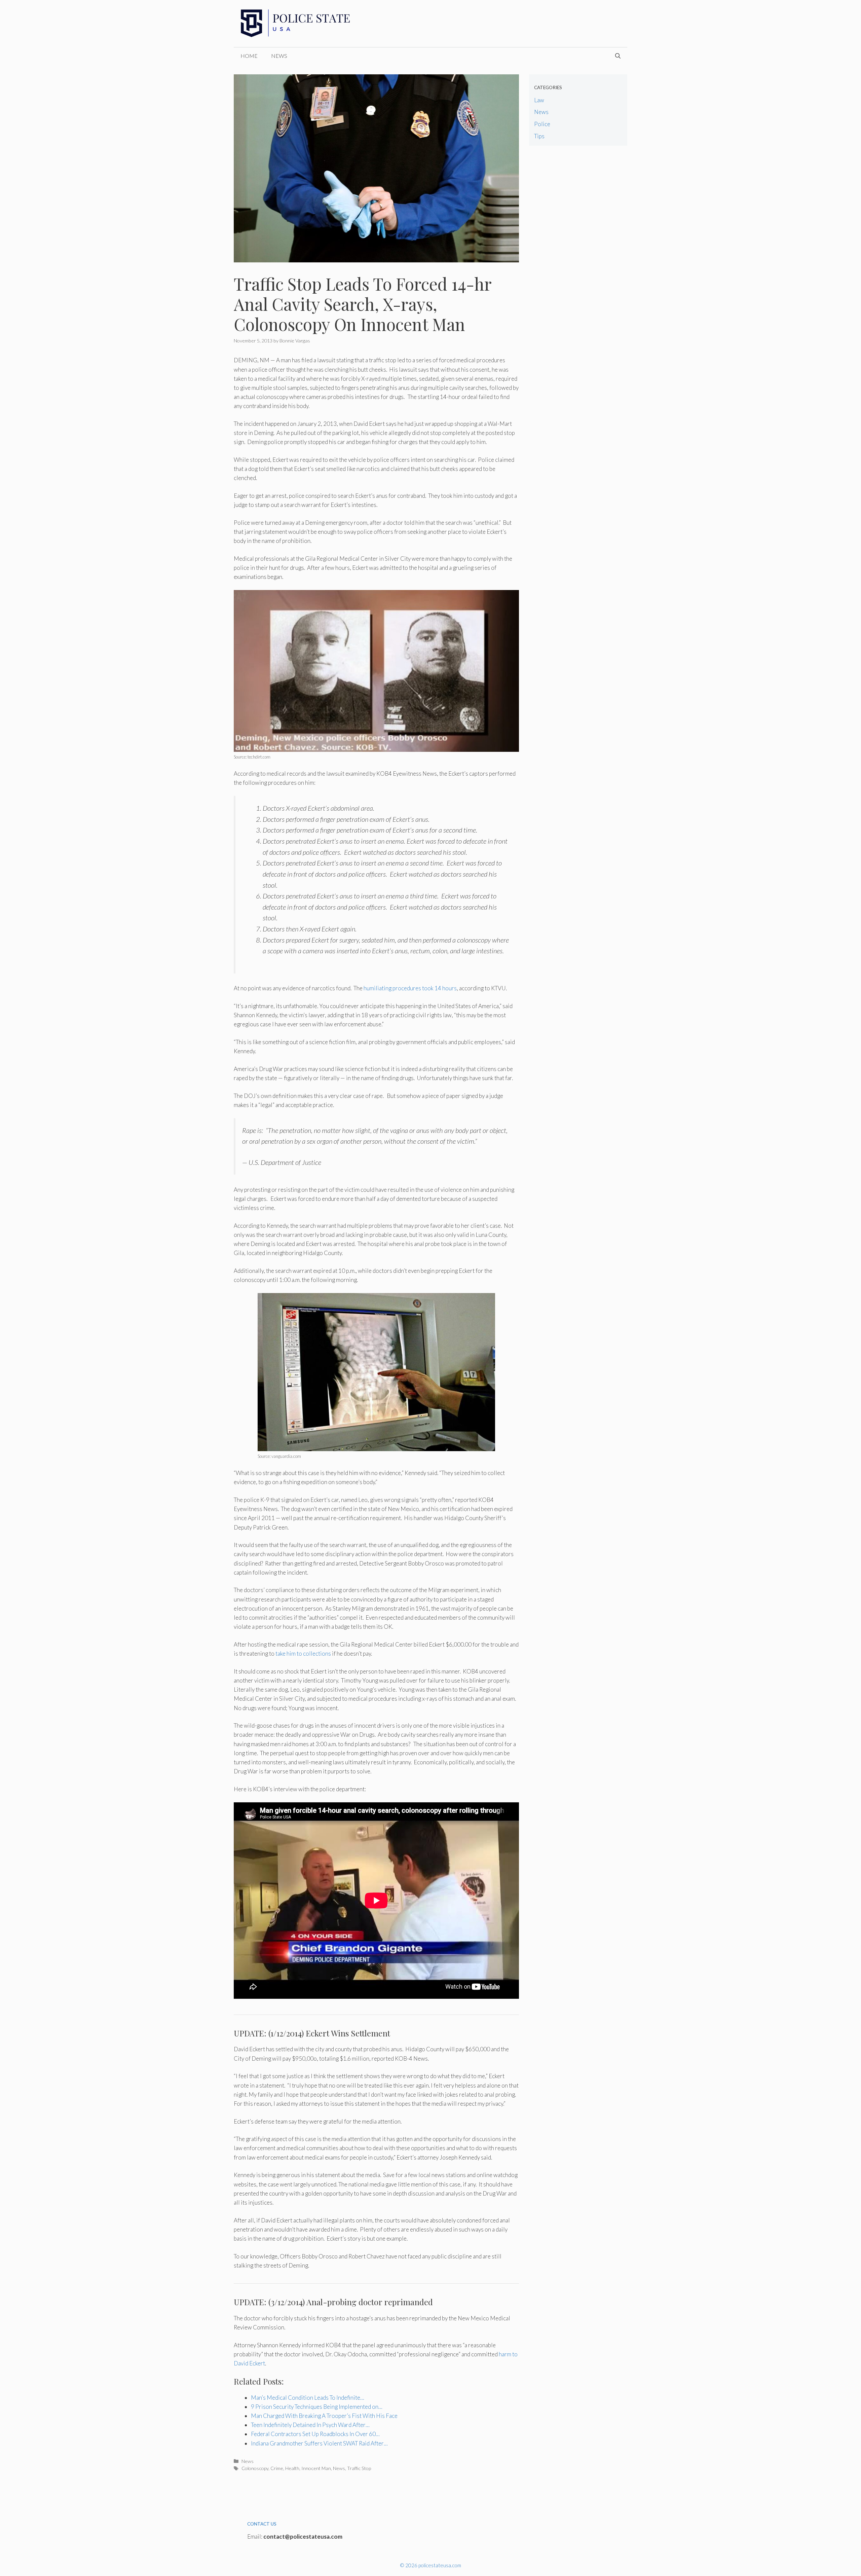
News (279, 56)
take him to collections (303, 1653)
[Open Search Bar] (618, 56)
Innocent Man (316, 2468)
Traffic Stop (359, 2468)
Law (539, 100)
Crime (277, 2468)
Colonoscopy (255, 2468)
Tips (539, 136)
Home (249, 56)
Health (292, 2468)
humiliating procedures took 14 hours (410, 988)
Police (542, 124)
